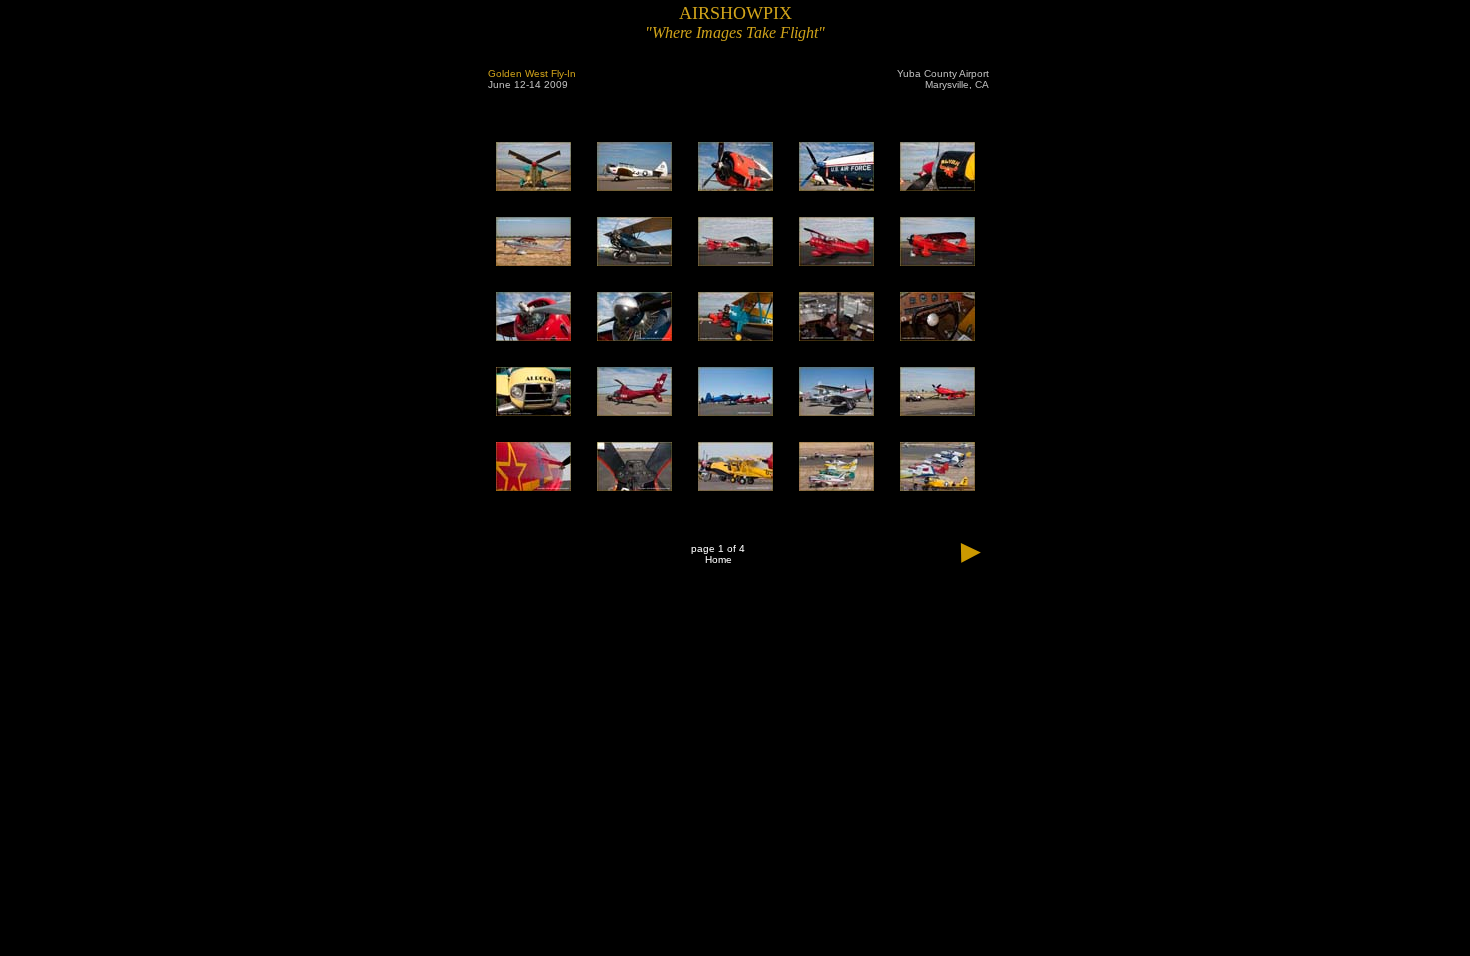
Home (718, 559)
